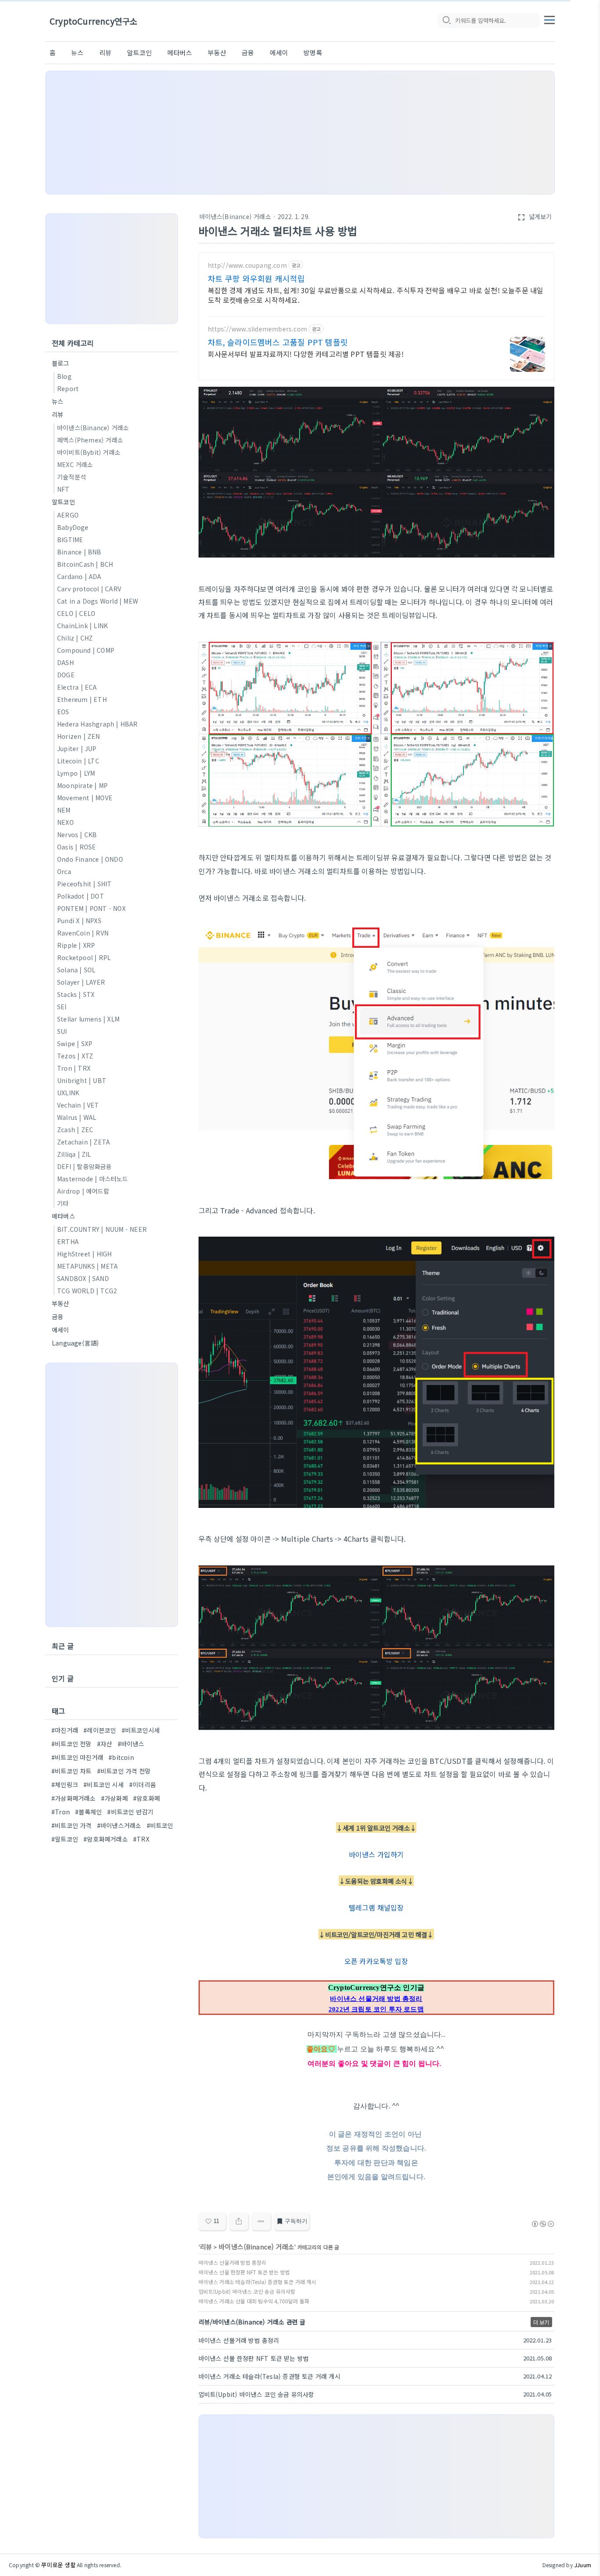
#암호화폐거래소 (106, 1839)
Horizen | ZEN (79, 736)
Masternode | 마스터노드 (93, 1179)
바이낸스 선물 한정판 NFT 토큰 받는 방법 (244, 2272)
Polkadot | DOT (81, 896)
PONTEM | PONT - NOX (91, 908)
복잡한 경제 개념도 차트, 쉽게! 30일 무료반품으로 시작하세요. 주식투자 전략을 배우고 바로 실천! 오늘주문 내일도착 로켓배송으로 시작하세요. (376, 295)
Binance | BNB (79, 552)
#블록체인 (89, 1812)
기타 (63, 1203)
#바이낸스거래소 (119, 1825)
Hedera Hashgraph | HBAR (98, 724)
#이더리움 (143, 1784)
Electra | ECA (77, 687)
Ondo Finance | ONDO (90, 859)
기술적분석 (72, 477)
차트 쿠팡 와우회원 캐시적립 (257, 278)
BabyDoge (73, 527)
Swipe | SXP (75, 1043)
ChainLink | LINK (82, 626)
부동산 (217, 52)
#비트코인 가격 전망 (124, 1771)
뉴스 (77, 52)
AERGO (68, 515)
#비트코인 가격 (72, 1825)
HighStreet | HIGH (84, 1254)
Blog (64, 376)
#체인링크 (65, 1784)
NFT (63, 489)
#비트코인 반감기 (130, 1812)
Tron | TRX (74, 1068)
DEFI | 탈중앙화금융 (85, 1166)
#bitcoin (121, 1757)
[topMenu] (549, 19)
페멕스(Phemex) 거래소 (90, 440)
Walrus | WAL (77, 1117)
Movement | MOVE (85, 798)
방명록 (313, 52)
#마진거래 (65, 1730)
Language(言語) (75, 1343)
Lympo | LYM (76, 773)
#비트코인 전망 (72, 1744)
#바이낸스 (131, 1744)
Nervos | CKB (77, 835)
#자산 (105, 1744)
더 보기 (541, 2322)
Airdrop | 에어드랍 (83, 1191)
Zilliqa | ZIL (74, 1154)
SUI (62, 1031)
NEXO (65, 822)
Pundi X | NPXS (79, 921)
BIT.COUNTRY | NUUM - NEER (102, 1229)
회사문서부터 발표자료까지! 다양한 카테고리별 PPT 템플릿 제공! (306, 354)
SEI (62, 1007)
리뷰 (105, 52)
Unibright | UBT (82, 1080)
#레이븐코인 (100, 1730)
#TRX (141, 1839)
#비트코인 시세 (104, 1784)
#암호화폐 (146, 1798)
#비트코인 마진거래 (77, 1757)
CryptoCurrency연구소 (93, 21)
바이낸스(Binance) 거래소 (235, 216)
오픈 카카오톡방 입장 (376, 1961)
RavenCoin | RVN (83, 933)
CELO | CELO (76, 613)
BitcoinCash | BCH (85, 564)
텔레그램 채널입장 (376, 1907)
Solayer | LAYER (81, 982)
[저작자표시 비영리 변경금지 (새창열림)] (542, 2224)
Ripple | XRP (76, 945)
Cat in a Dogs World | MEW (98, 601)
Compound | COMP (86, 650)
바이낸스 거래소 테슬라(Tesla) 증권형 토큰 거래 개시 (257, 2282)
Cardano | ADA (79, 576)
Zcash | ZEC (75, 1130)
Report (68, 389)
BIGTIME (70, 540)
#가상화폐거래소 (74, 1798)
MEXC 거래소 (75, 464)
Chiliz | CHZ (75, 638)
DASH (65, 662)
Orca (64, 871)
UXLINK (68, 1093)
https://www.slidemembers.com (258, 329)
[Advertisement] (300, 133)
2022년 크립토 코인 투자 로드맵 (376, 2009)
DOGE (66, 675)
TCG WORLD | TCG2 (87, 1291)
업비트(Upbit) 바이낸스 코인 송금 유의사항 (247, 2291)
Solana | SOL (76, 970)
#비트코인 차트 (72, 1771)
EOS (63, 712)
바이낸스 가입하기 (376, 1854)
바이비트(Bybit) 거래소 (89, 452)
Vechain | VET (78, 1105)
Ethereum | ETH (82, 699)
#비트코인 (160, 1825)
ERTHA (68, 1241)
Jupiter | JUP (77, 748)
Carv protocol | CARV (89, 589)
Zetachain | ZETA (83, 1142)
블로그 (61, 363)
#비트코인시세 (141, 1730)
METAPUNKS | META (87, 1266)
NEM (64, 810)
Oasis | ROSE (76, 847)
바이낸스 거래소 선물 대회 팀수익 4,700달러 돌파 (254, 2301)
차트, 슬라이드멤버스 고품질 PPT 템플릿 (278, 342)
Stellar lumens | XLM (88, 1019)
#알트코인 (65, 1839)
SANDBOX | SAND (83, 1278)
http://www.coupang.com (247, 265)
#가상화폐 (114, 1798)
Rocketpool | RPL (84, 957)
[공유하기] (239, 2221)
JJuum (583, 2565)
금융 (248, 52)
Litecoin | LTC (78, 761)
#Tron (61, 1812)
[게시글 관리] (261, 2221)
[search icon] (446, 21)
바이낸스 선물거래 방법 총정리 (376, 1999)
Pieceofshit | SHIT (85, 884)
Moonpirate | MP (82, 785)
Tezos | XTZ (75, 1056)
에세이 (279, 52)
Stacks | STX (76, 994)
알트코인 (139, 52)
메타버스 (180, 52)
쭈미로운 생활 (58, 2565)
